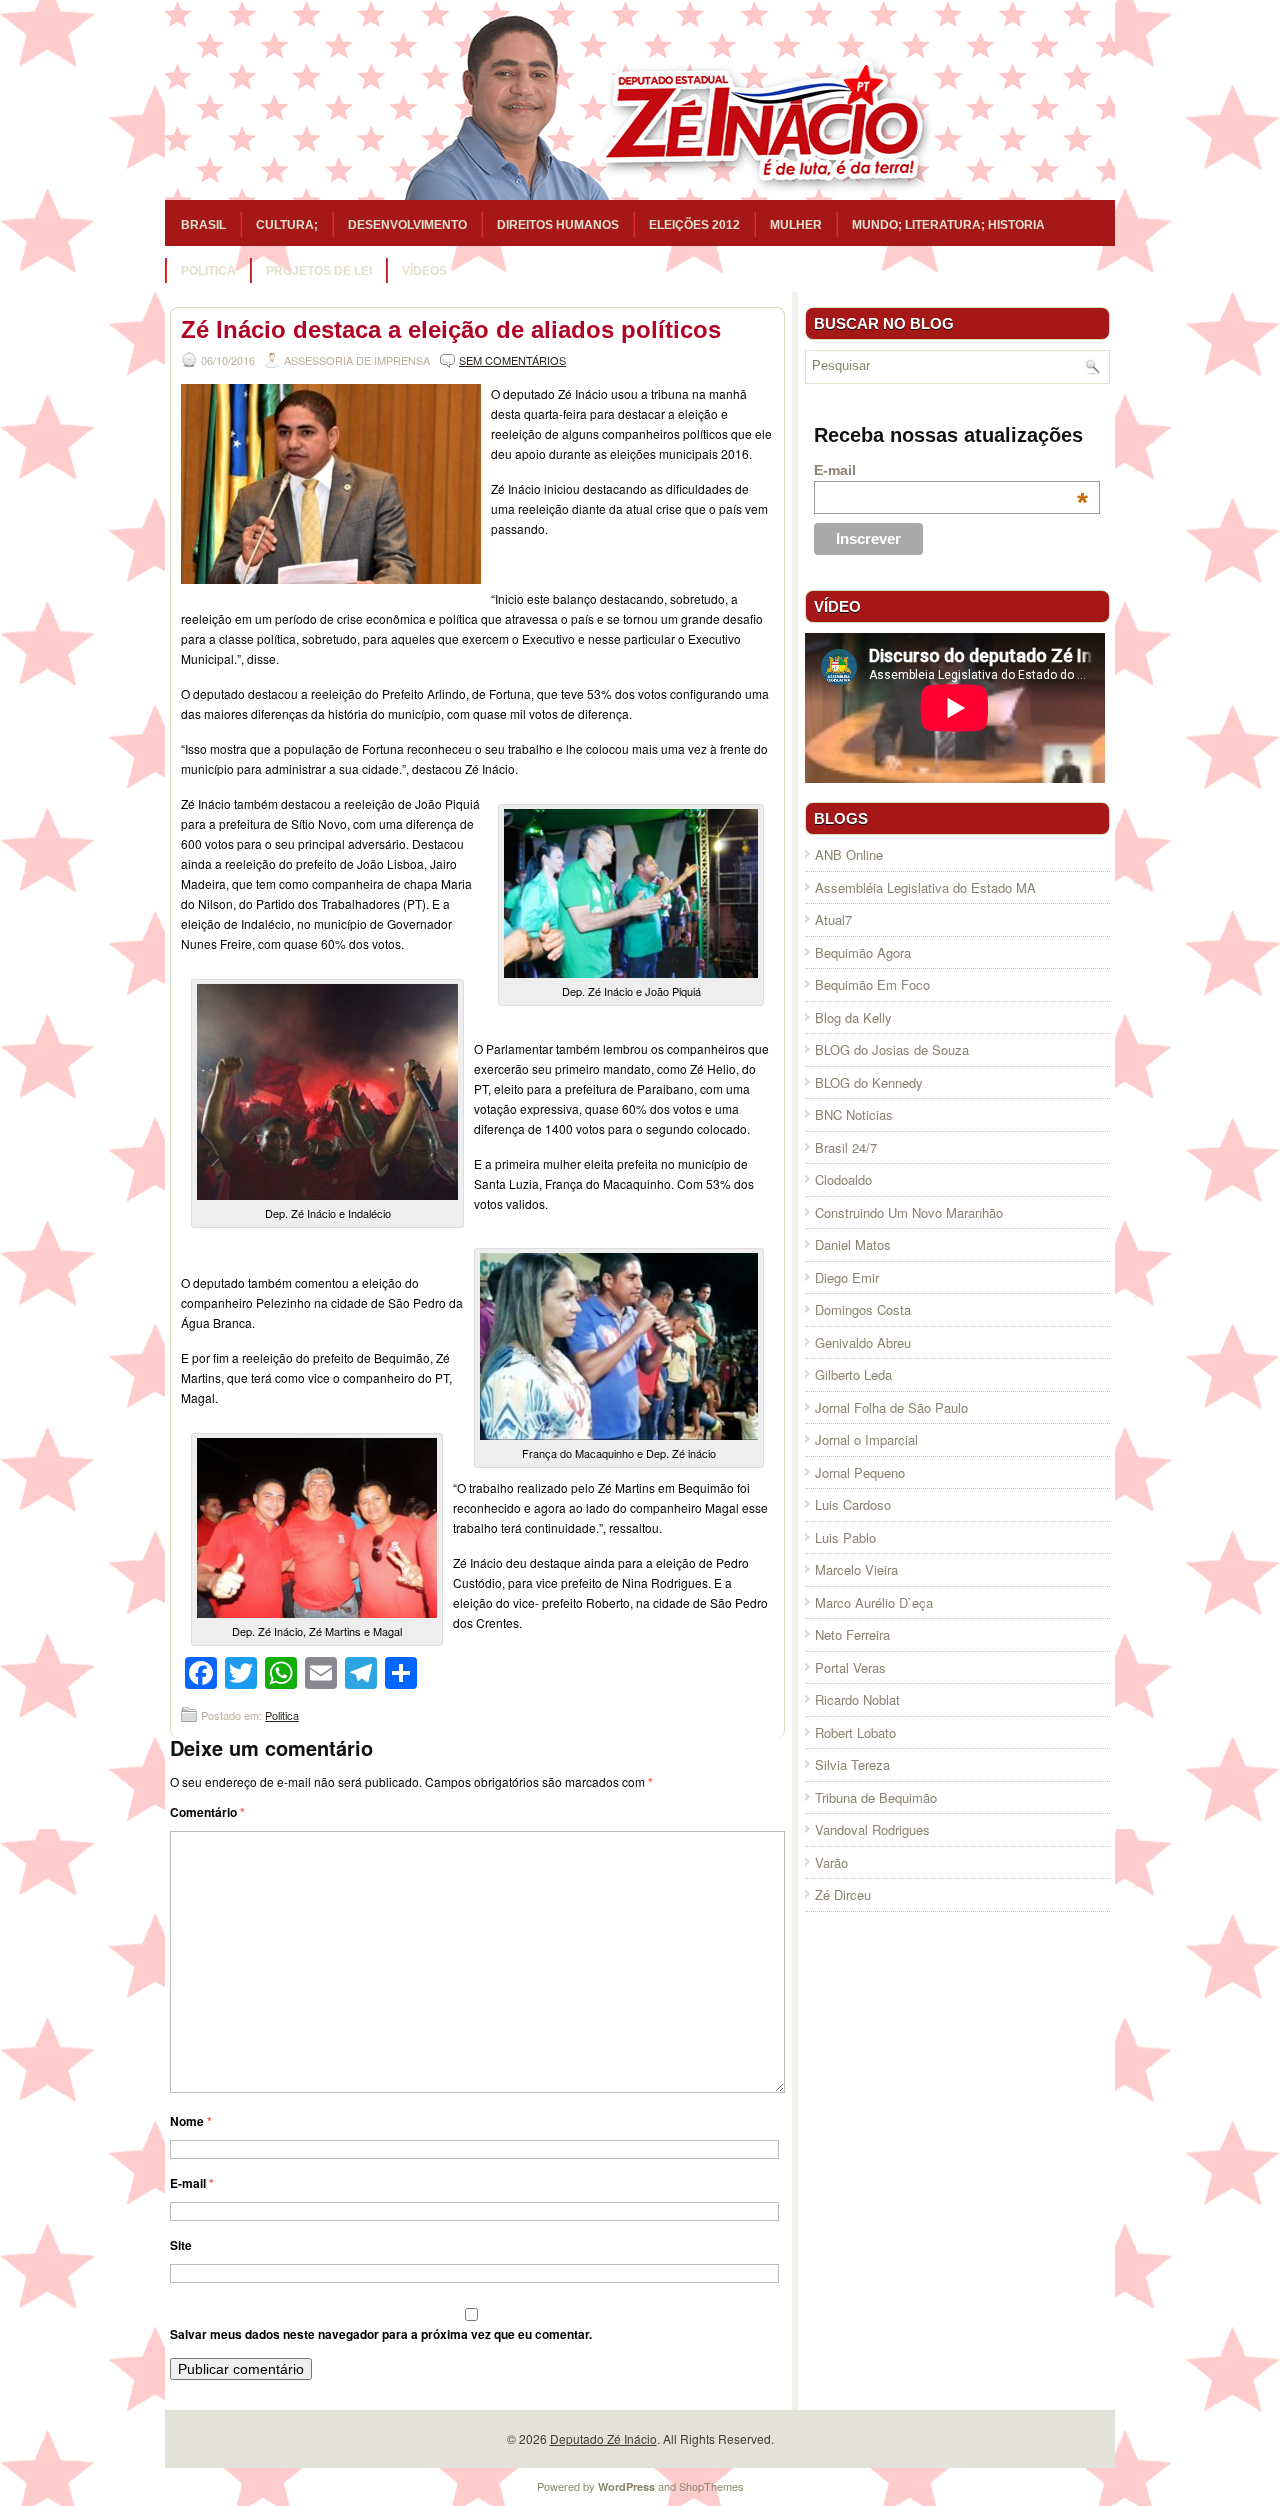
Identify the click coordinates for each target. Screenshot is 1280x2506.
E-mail (192, 2183)
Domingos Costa (863, 1309)
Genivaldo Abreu (863, 1342)
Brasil (203, 225)
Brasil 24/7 (846, 1147)
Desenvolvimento (407, 225)
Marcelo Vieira (856, 1569)
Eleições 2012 (694, 225)
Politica (208, 271)
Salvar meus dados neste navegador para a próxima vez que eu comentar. (381, 2334)
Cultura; (287, 225)
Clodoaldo (843, 1179)
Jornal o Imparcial (866, 1439)
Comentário (207, 1812)
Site (181, 2245)
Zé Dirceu (843, 1894)
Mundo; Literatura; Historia (948, 225)
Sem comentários (512, 360)
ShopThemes (711, 2486)
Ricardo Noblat (857, 1699)
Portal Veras (850, 1667)
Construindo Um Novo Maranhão (909, 1212)
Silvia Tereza (852, 1764)
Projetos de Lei (319, 271)
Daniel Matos (853, 1244)
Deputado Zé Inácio (603, 2438)
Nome (191, 2121)
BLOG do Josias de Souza (892, 1049)
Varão (831, 1862)
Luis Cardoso (853, 1504)
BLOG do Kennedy (869, 1082)
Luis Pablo (845, 1537)
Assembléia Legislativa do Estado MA (925, 887)
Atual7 (833, 919)
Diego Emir (847, 1277)
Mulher (796, 225)
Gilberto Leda (853, 1374)
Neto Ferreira (852, 1634)
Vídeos (424, 271)
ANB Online (849, 854)
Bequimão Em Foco (872, 984)
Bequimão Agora (863, 952)
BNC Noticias (854, 1114)
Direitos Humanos (558, 225)
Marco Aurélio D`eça (874, 1602)
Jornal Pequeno (860, 1472)
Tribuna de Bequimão (876, 1797)
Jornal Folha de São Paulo (891, 1407)
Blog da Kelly (853, 1017)
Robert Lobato (855, 1732)
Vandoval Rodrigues (872, 1829)
